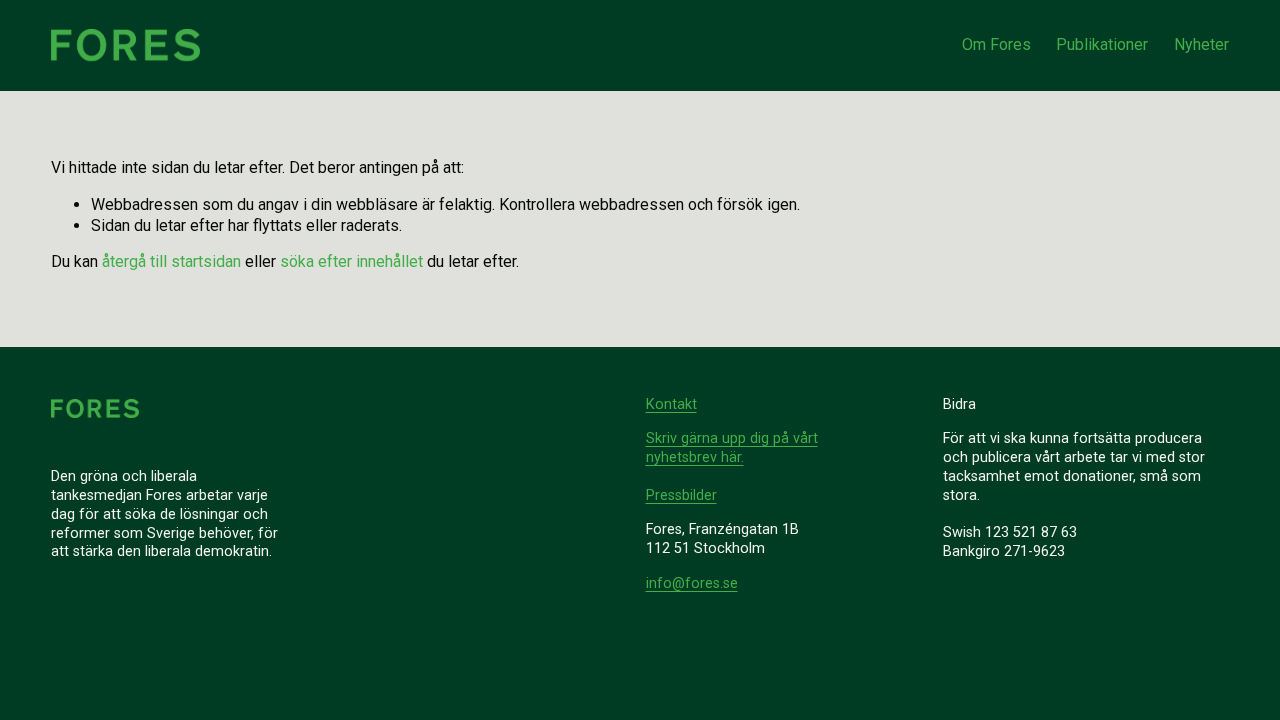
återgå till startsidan (171, 261)
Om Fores (996, 44)
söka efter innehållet (351, 261)
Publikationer (1102, 44)
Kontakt (671, 404)
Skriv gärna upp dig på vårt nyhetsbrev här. (732, 448)
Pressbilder (681, 495)
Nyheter (1201, 44)
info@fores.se (692, 583)
